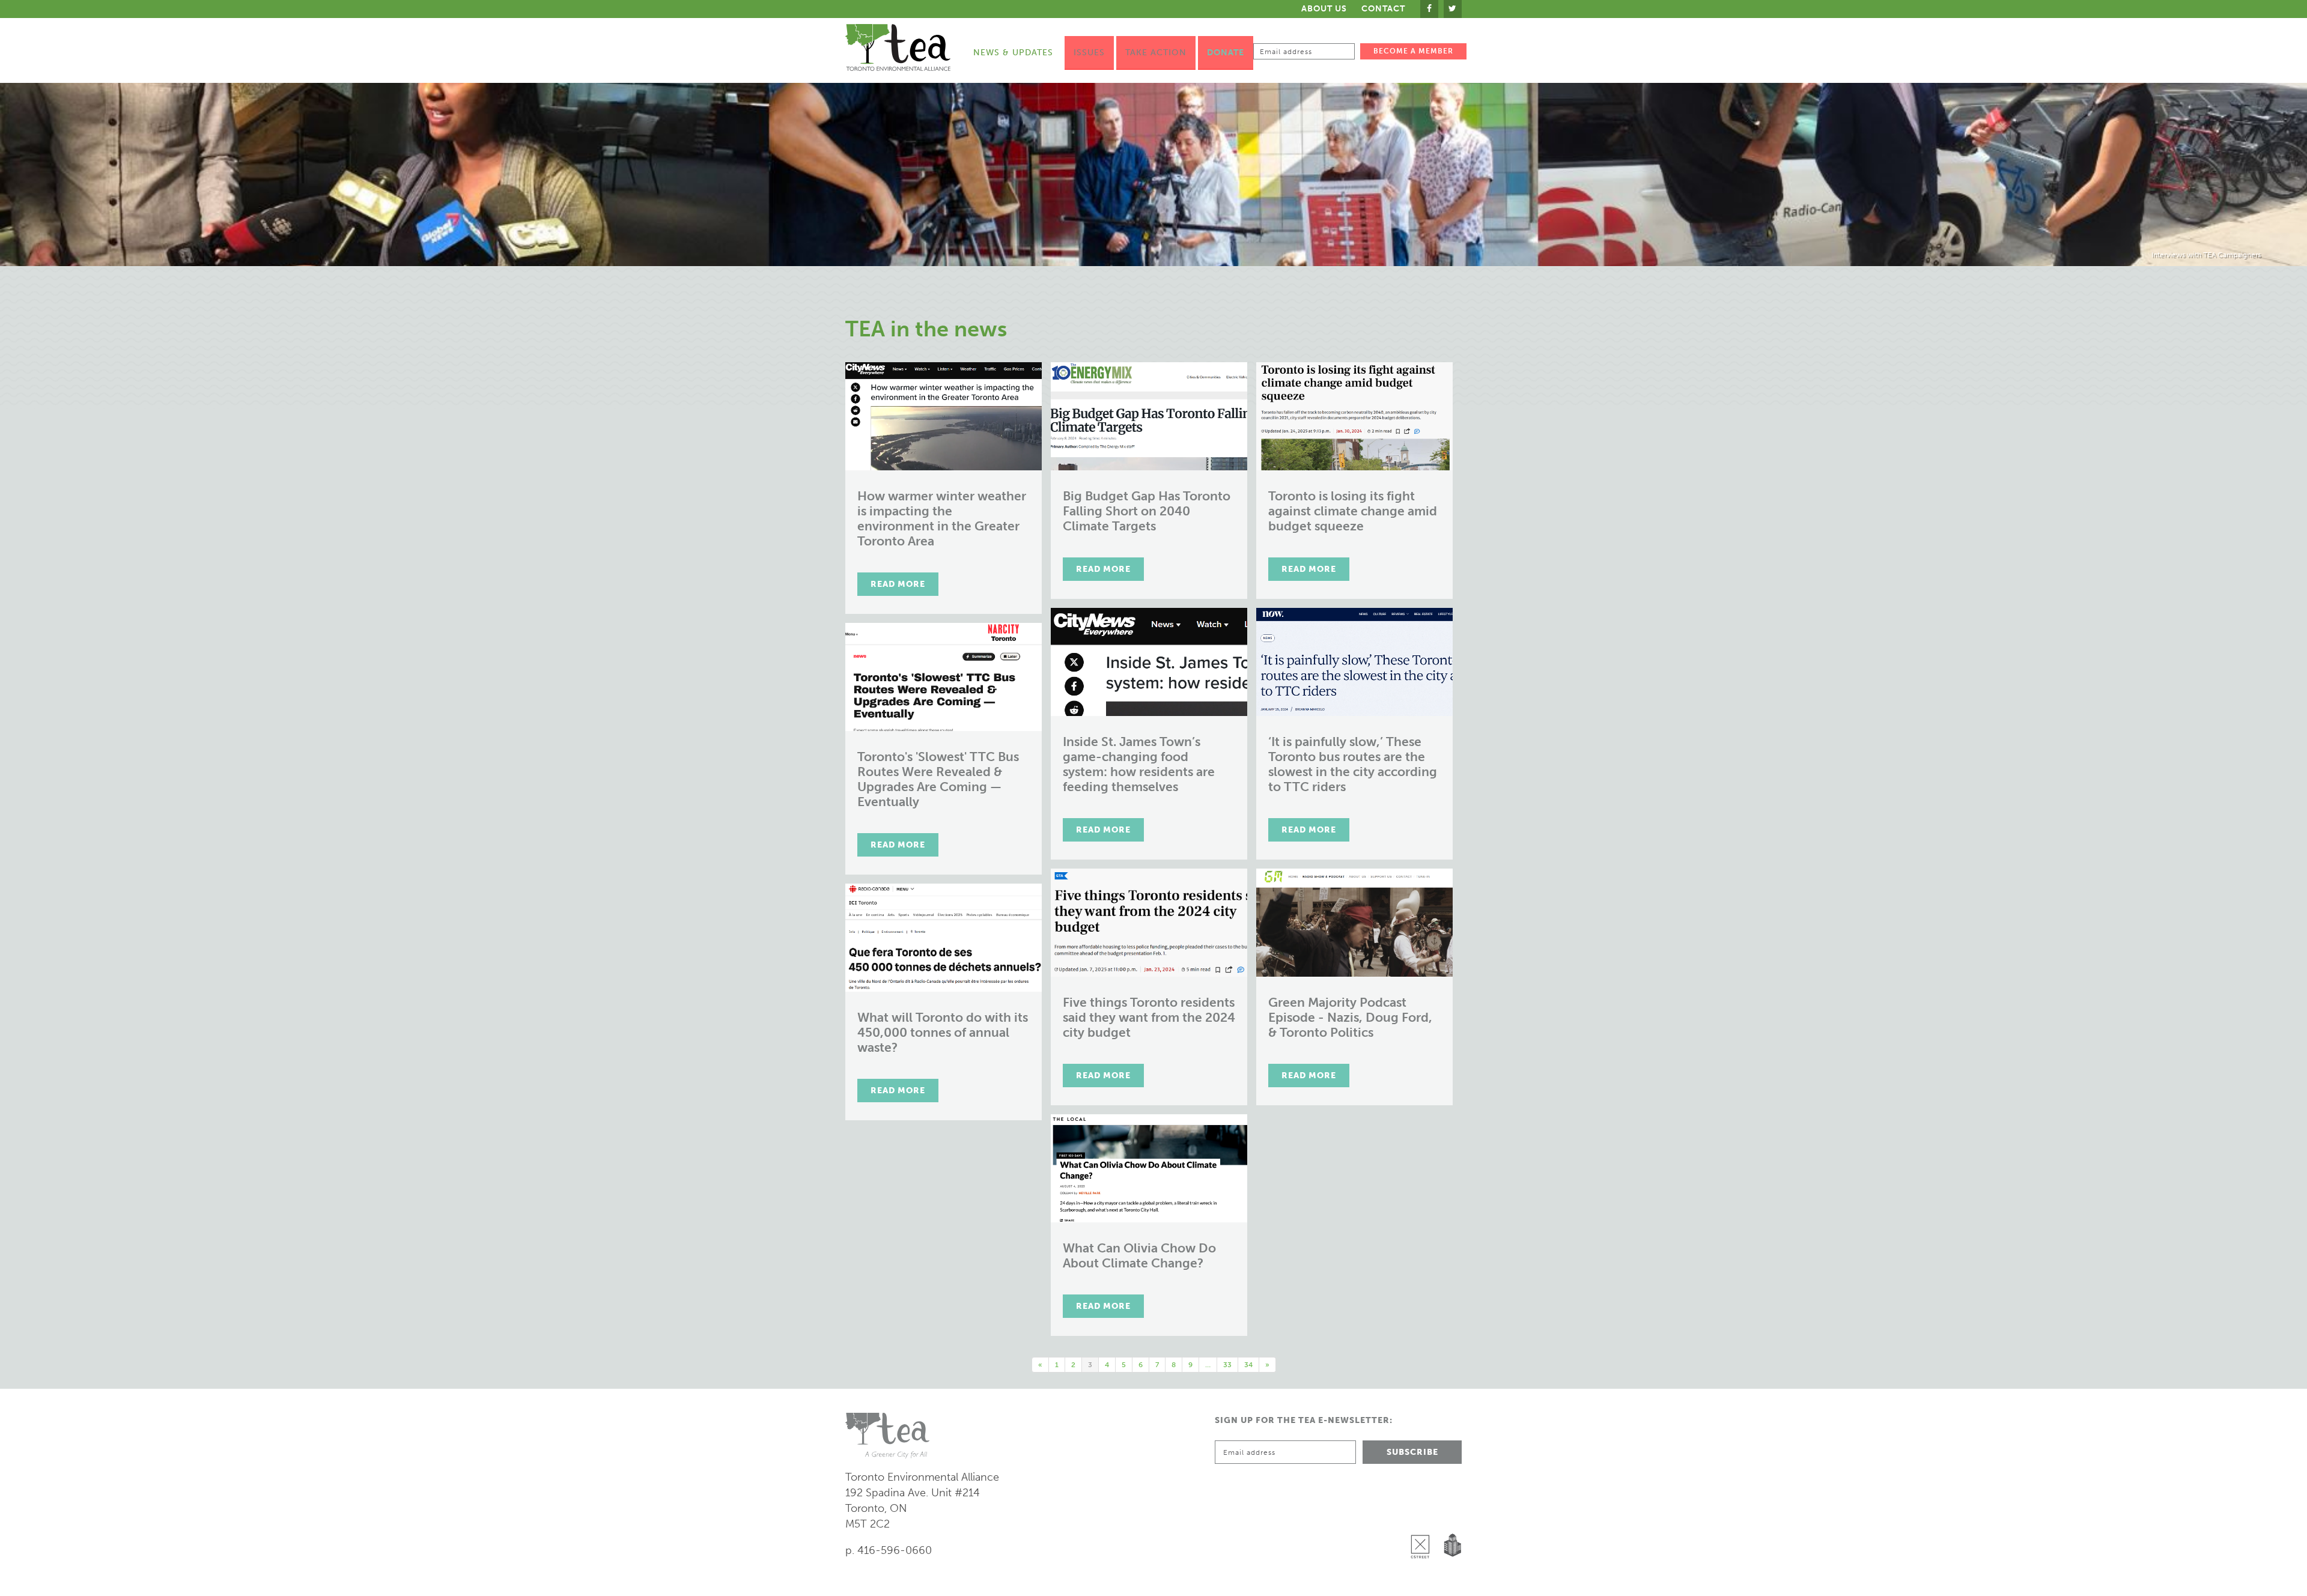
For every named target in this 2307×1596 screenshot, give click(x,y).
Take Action (1156, 53)
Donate (1226, 53)
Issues (1089, 53)
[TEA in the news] (1153, 174)
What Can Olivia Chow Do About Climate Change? (1139, 1255)
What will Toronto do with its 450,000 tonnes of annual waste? (943, 1032)
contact (1383, 9)
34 (1248, 1365)
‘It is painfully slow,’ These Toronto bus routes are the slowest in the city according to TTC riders (1353, 764)
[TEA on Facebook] (1429, 9)
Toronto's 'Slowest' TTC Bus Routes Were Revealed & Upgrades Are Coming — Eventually (938, 779)
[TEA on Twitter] (1453, 9)
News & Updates (1013, 53)
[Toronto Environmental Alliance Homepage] (898, 47)
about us (1324, 9)
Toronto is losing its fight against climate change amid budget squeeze (1353, 511)
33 (1227, 1365)
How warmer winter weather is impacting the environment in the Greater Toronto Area (942, 518)
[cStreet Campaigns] (1423, 1516)
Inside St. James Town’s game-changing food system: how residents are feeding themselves (1139, 764)
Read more (898, 584)
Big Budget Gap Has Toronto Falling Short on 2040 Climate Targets (1147, 511)
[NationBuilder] (1450, 1516)
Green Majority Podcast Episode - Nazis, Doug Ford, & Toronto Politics (1350, 1017)
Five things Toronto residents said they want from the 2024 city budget (1149, 1017)
